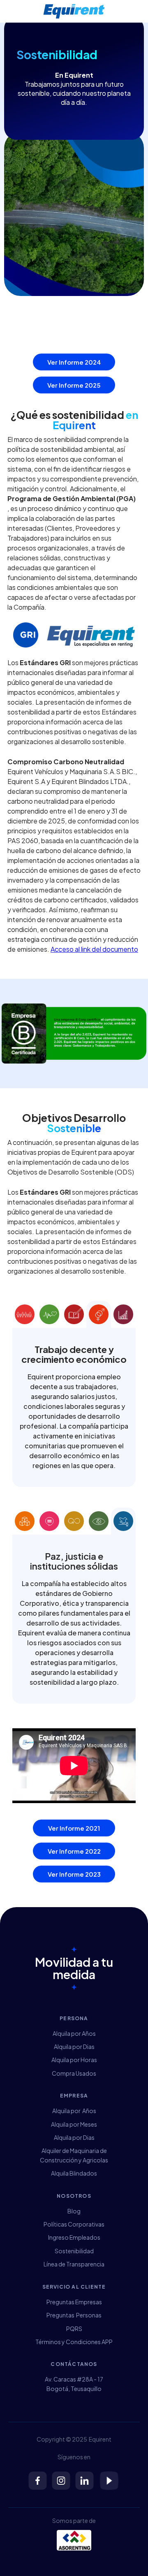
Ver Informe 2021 (74, 1828)
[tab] (25, 1314)
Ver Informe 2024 (74, 362)
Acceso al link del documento (94, 949)
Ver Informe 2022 (74, 1851)
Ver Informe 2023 (74, 1874)
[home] (74, 11)
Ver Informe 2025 (74, 385)
